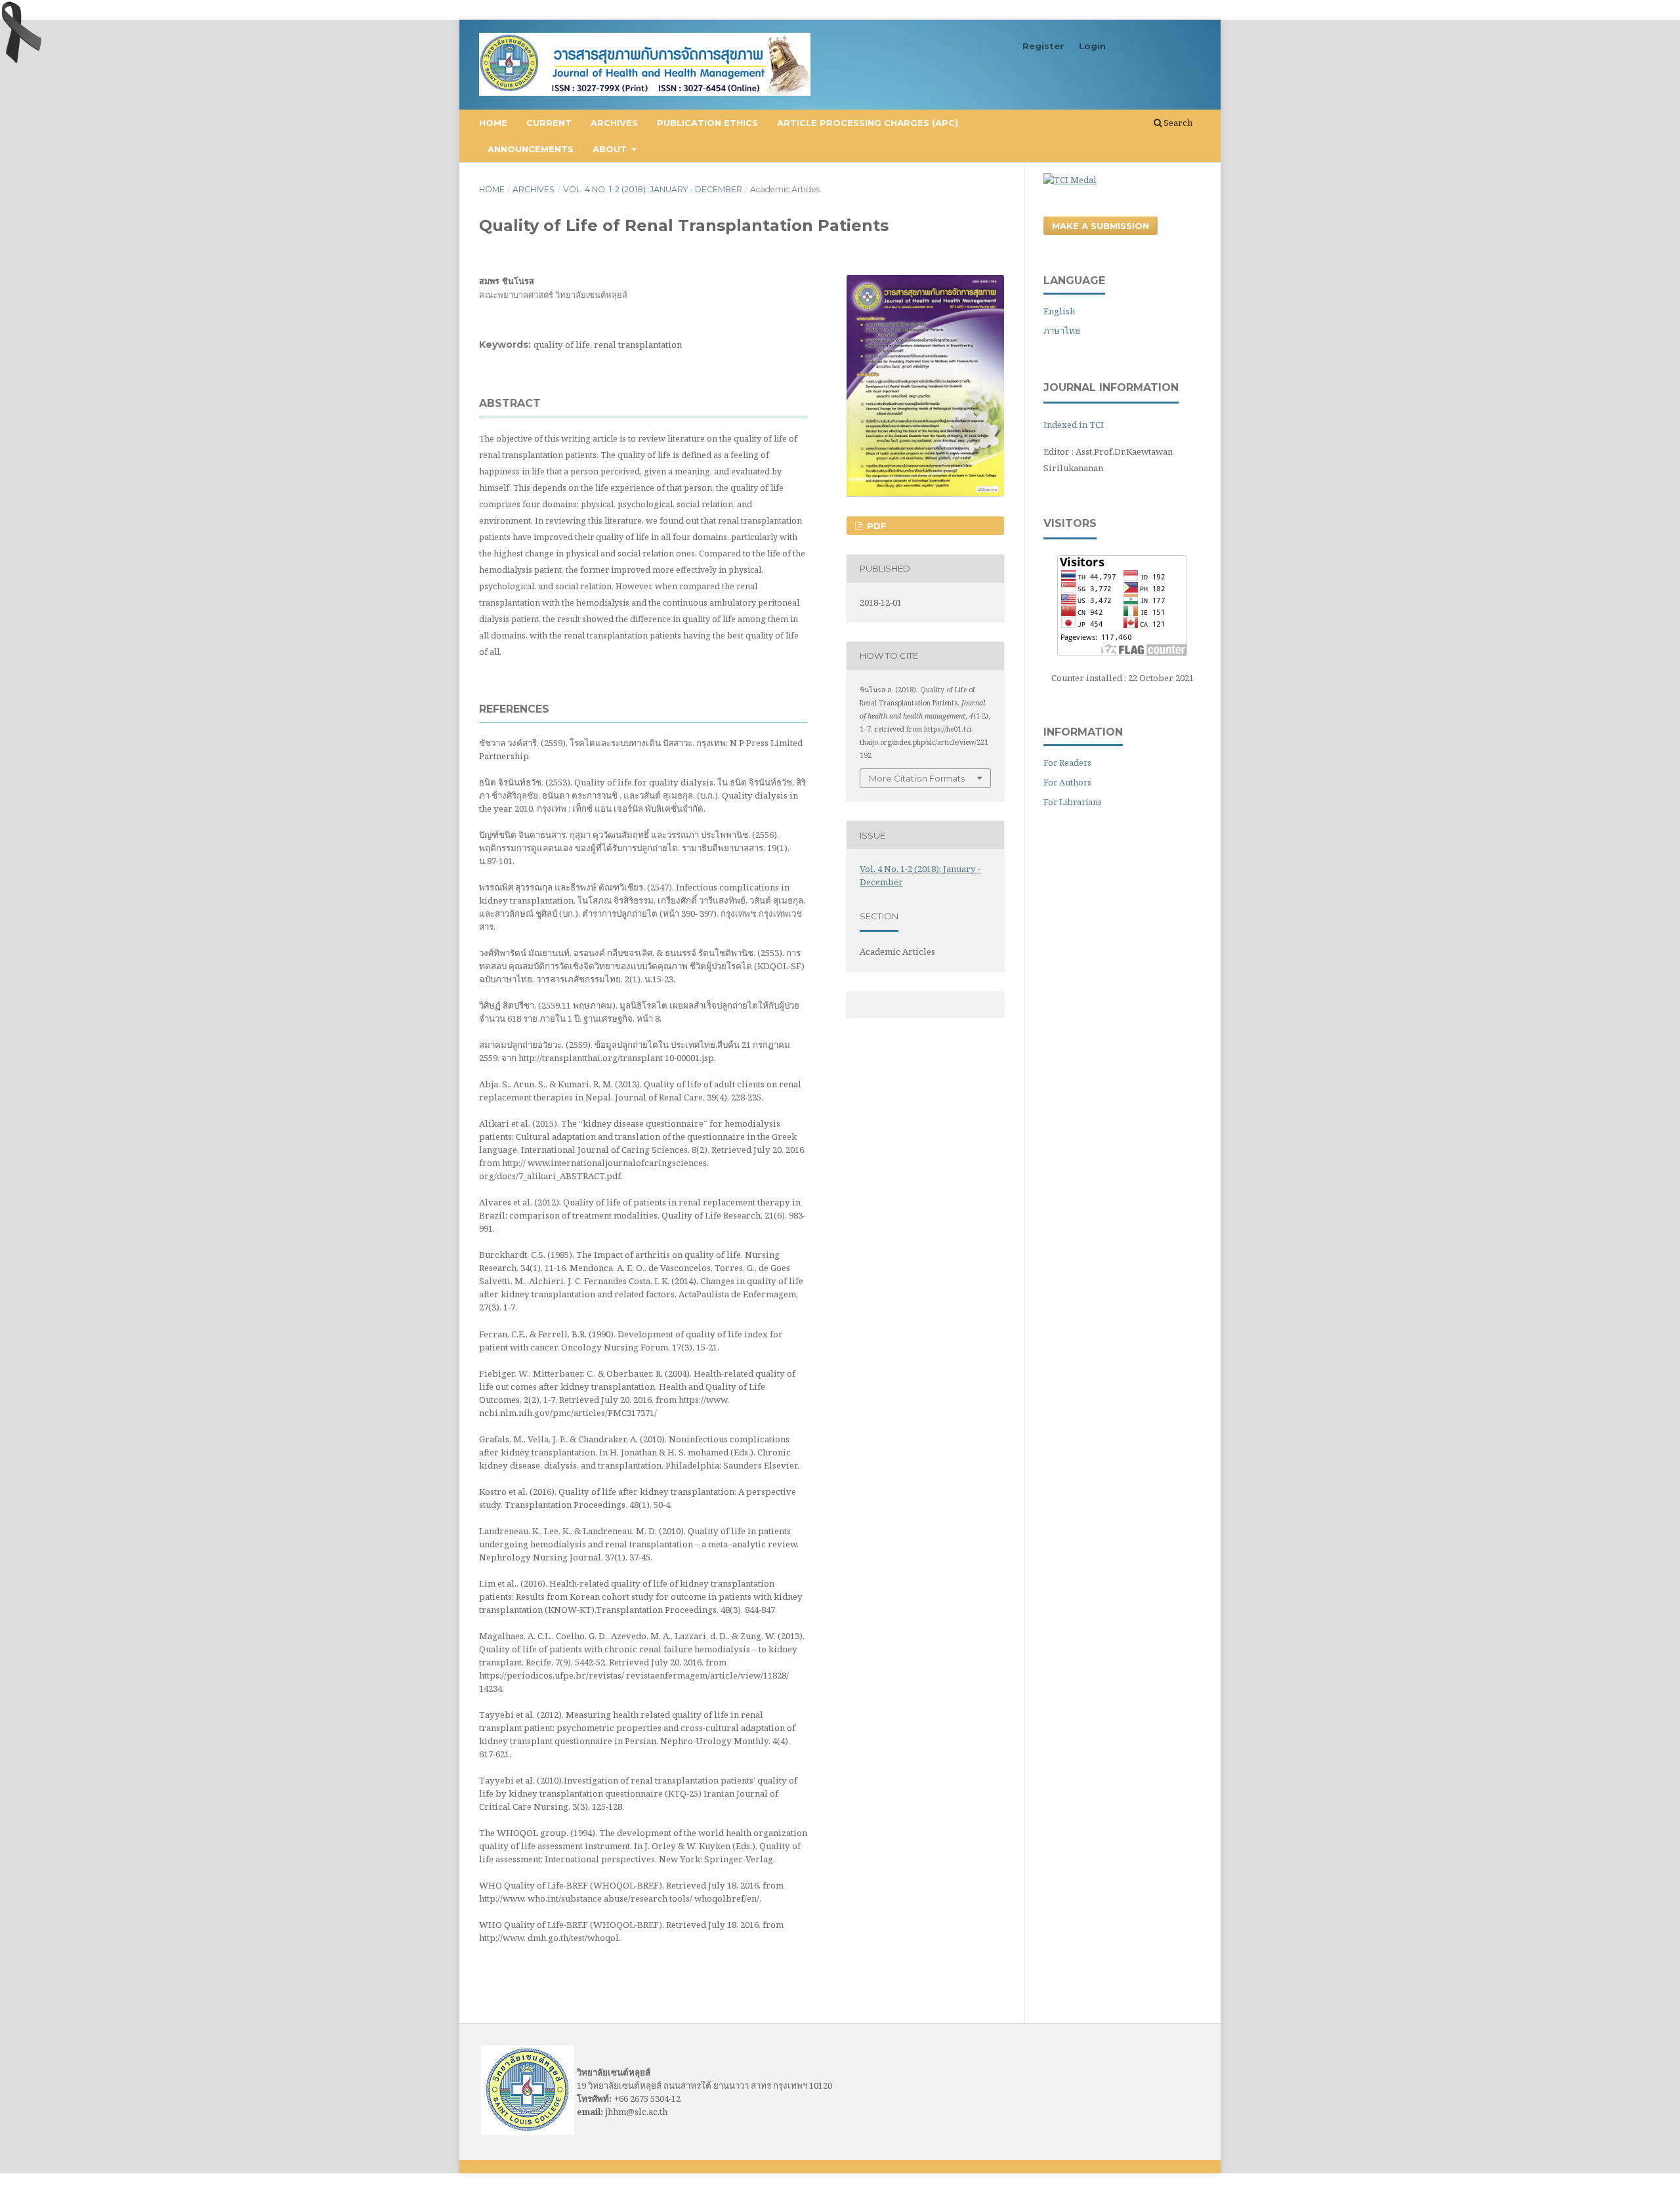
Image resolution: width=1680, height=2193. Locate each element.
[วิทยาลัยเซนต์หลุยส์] (528, 2132)
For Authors (1067, 782)
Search (1177, 123)
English (1059, 311)
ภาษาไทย (1062, 331)
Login (1092, 46)
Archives (614, 123)
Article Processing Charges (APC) (868, 123)
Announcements (531, 149)
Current (549, 123)
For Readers (1067, 762)
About (611, 149)
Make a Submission (1101, 226)
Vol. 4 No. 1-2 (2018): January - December (653, 189)
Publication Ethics (707, 123)
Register (1043, 46)
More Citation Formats (917, 778)
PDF (875, 526)
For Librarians (1073, 802)
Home (493, 123)
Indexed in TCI (1074, 425)
